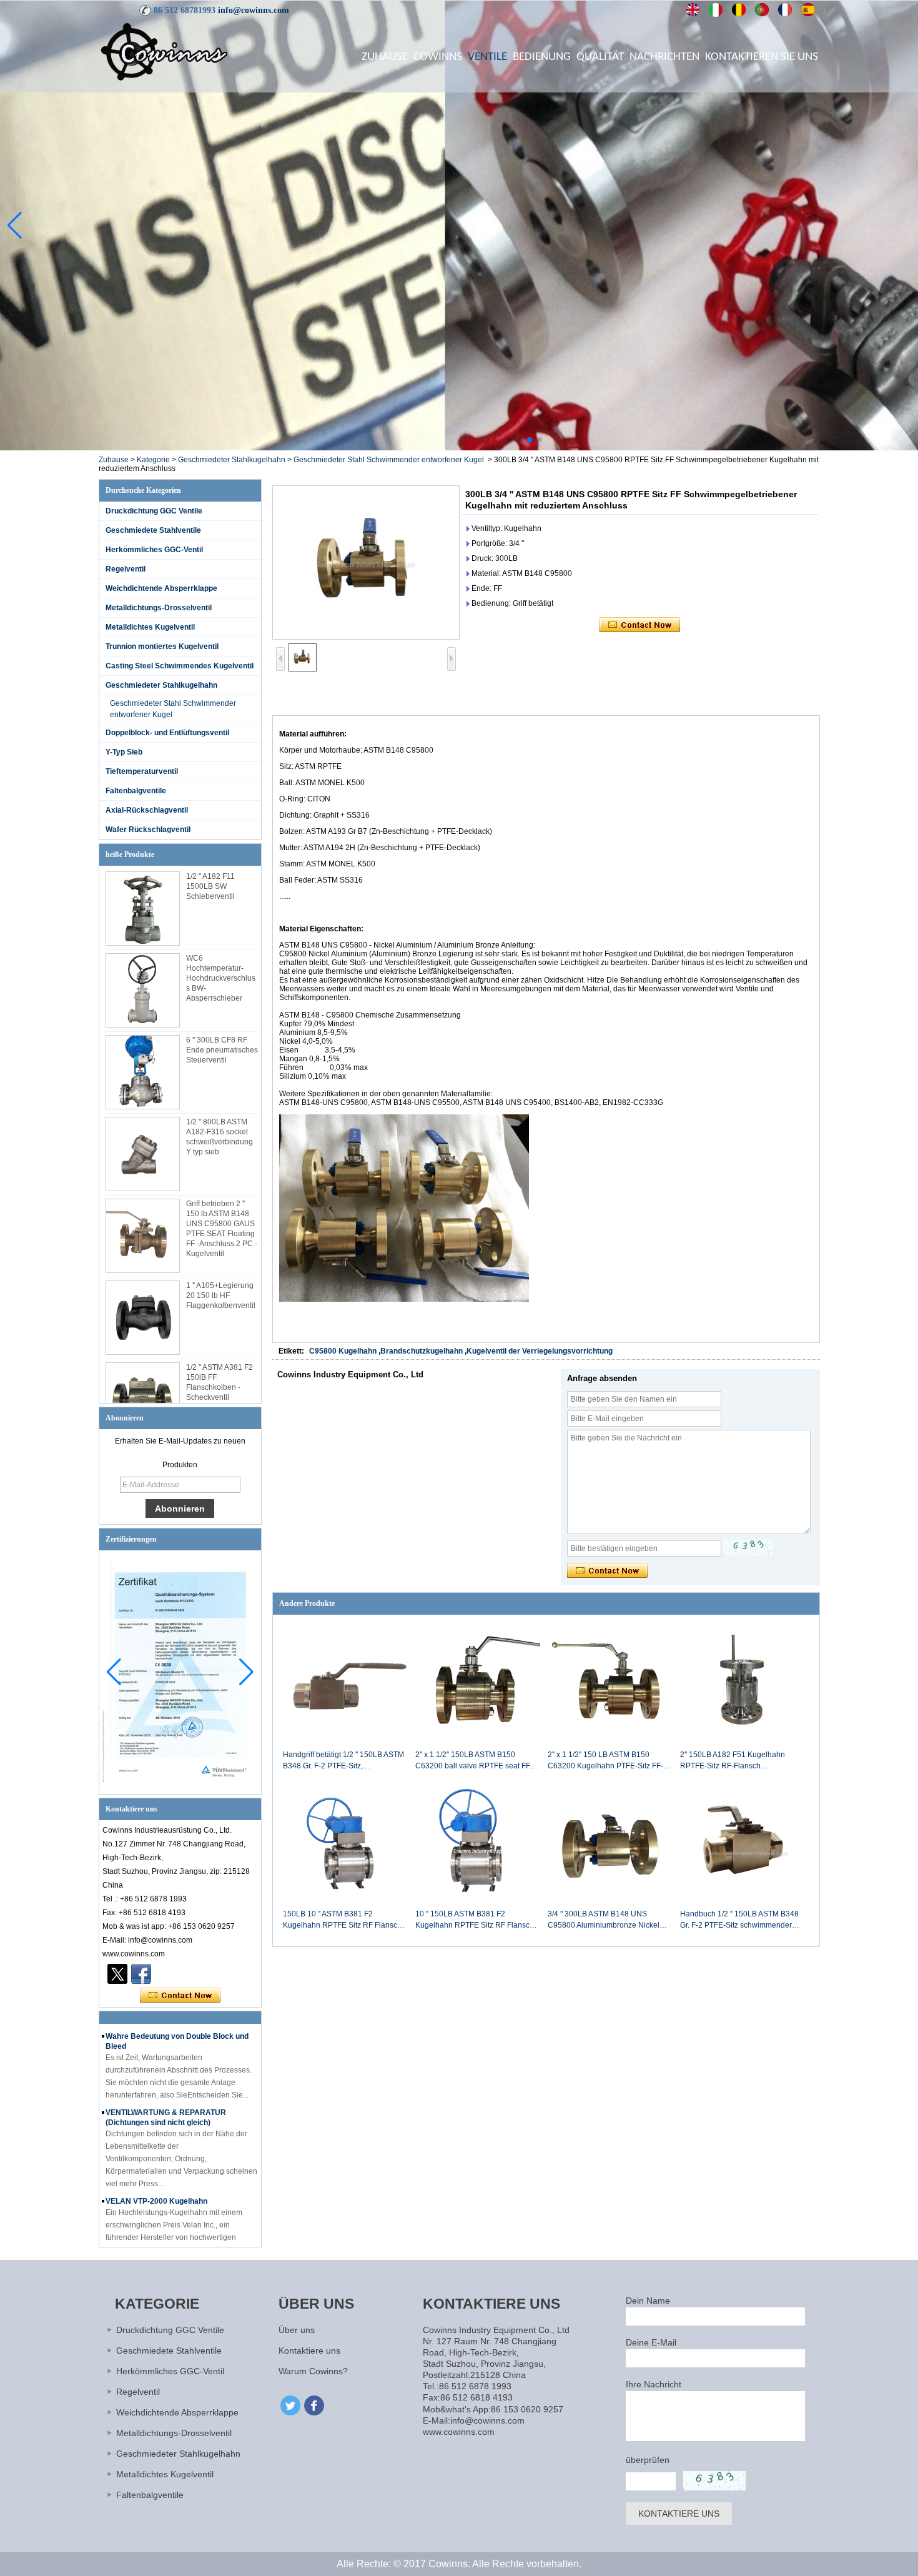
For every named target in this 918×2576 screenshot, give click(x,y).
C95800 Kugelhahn (343, 1351)
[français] (785, 10)
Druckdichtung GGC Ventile (154, 511)
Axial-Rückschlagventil (147, 810)
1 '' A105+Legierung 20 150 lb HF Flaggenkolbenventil (221, 1295)
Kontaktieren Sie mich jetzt (180, 1996)
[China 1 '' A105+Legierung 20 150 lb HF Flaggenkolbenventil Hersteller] (143, 1318)
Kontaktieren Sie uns (762, 57)
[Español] (808, 10)
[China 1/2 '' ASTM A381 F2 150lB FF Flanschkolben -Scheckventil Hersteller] (143, 1399)
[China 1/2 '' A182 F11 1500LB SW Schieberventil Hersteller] (143, 909)
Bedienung (542, 57)
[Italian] (716, 10)
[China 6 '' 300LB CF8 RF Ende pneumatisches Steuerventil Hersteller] (143, 1072)
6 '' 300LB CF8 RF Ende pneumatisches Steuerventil (222, 1050)
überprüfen (648, 2460)
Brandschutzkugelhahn (422, 1351)
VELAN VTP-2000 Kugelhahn (156, 2171)
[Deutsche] (739, 10)
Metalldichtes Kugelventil (150, 627)
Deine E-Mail (651, 2342)
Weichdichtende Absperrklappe (161, 588)
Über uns (297, 2330)
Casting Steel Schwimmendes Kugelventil (180, 666)
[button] (510, 440)
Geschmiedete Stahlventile (153, 530)
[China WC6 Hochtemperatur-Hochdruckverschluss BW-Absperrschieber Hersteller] (143, 990)
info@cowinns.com (254, 10)
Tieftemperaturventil (142, 771)
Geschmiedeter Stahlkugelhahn (232, 460)
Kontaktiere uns (309, 2351)
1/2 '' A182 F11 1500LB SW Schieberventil (210, 886)
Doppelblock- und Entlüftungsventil (167, 733)
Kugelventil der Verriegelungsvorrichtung (540, 1351)
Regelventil (126, 569)
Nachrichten (664, 57)
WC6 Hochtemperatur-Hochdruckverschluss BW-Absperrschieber (221, 978)
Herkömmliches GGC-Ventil (154, 550)
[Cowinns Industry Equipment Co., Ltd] (164, 51)
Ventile (487, 57)
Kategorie (153, 460)
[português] (762, 10)
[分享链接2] (117, 1974)
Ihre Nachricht (654, 2384)
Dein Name (648, 2301)
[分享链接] (141, 1974)
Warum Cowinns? (313, 2371)
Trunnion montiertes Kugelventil (162, 646)
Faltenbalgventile (136, 791)
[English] (693, 10)
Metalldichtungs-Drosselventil (159, 608)
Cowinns (438, 57)
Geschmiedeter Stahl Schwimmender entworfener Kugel (389, 460)
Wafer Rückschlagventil (148, 830)
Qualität (600, 57)
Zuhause (385, 57)
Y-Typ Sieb (124, 752)
